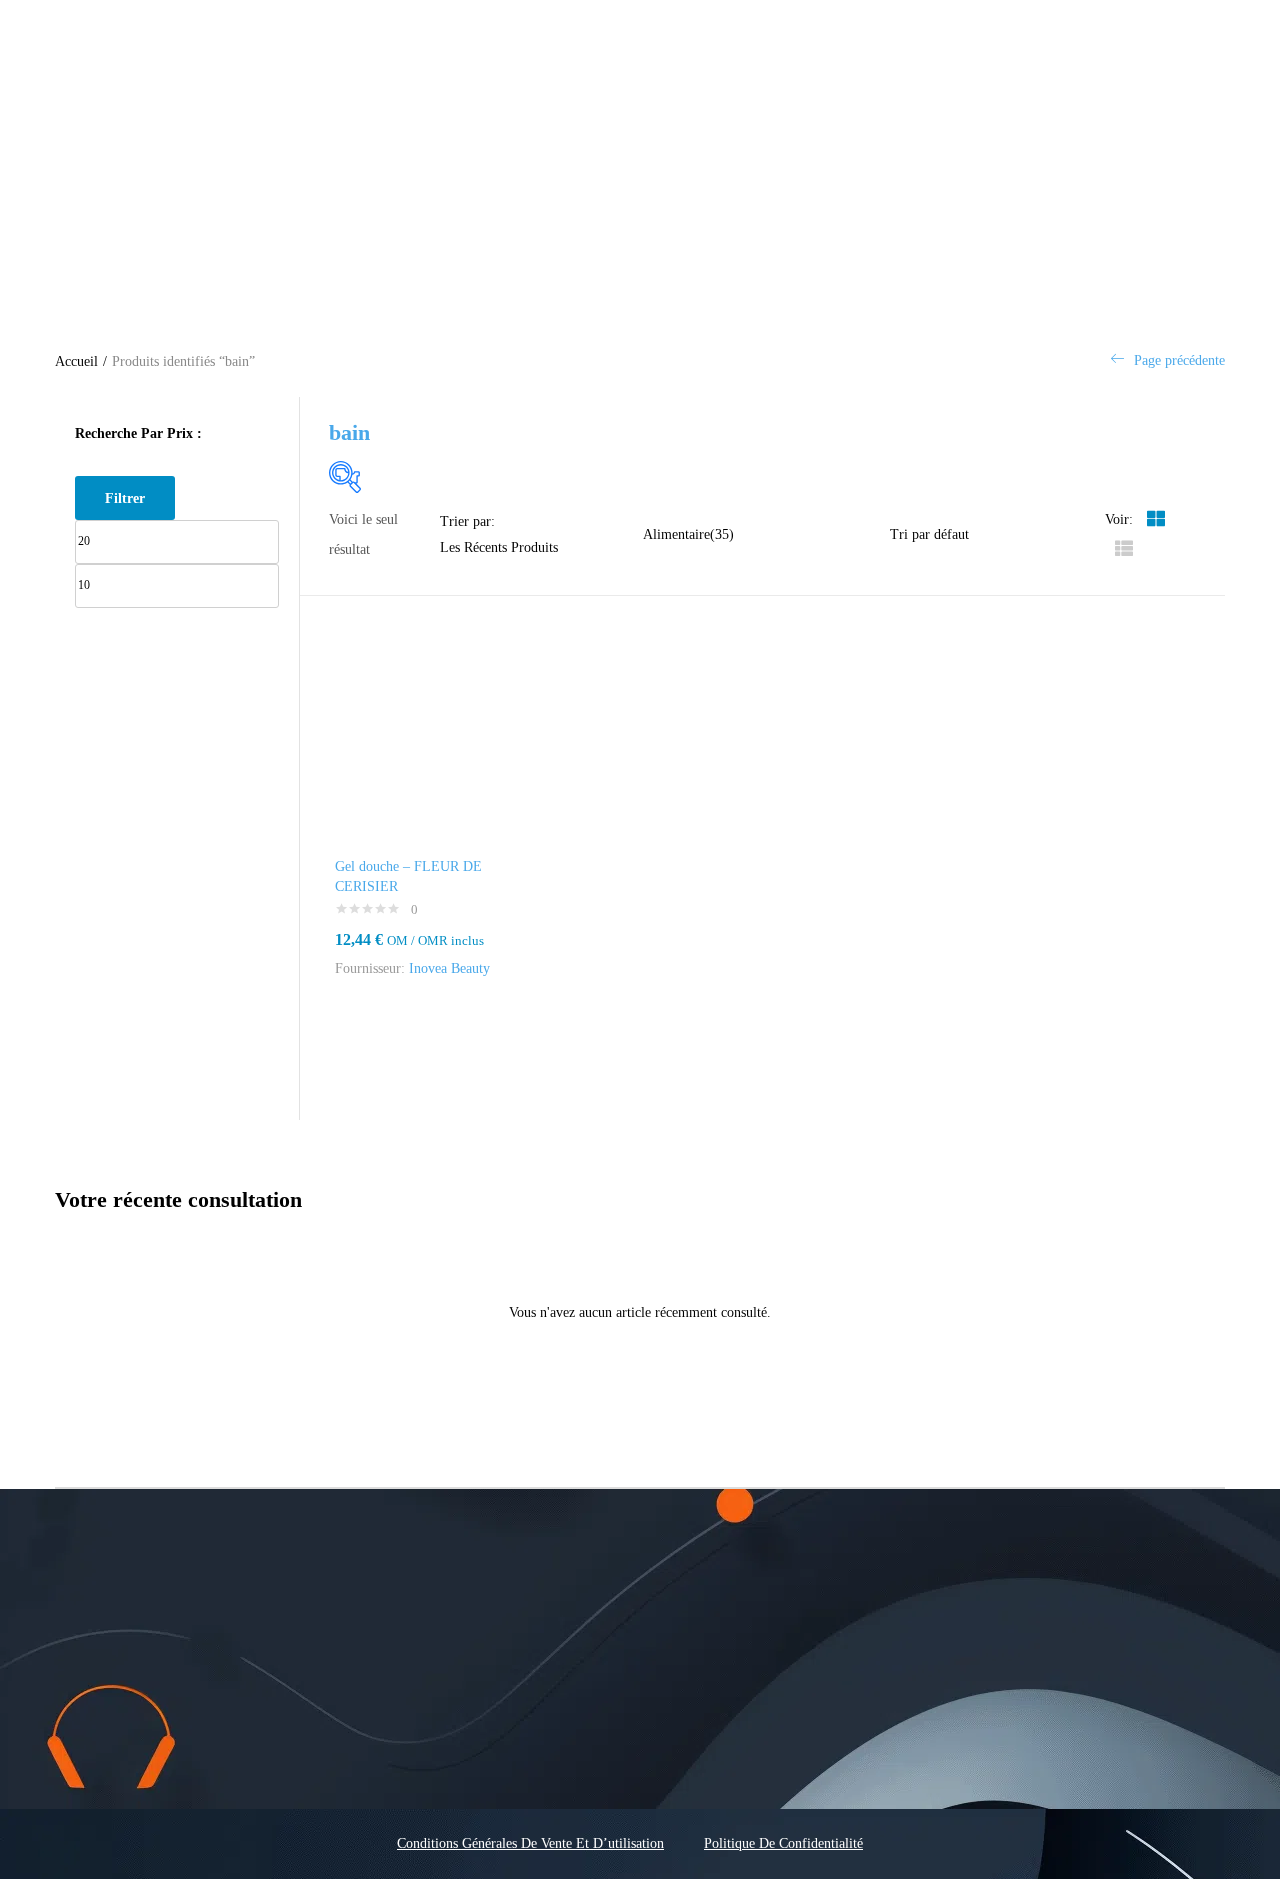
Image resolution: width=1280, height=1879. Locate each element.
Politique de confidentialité (783, 1843)
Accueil (76, 361)
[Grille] (1156, 519)
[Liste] (1124, 549)
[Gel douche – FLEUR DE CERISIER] (419, 745)
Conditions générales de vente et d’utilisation (530, 1843)
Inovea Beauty (449, 968)
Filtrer (125, 498)
